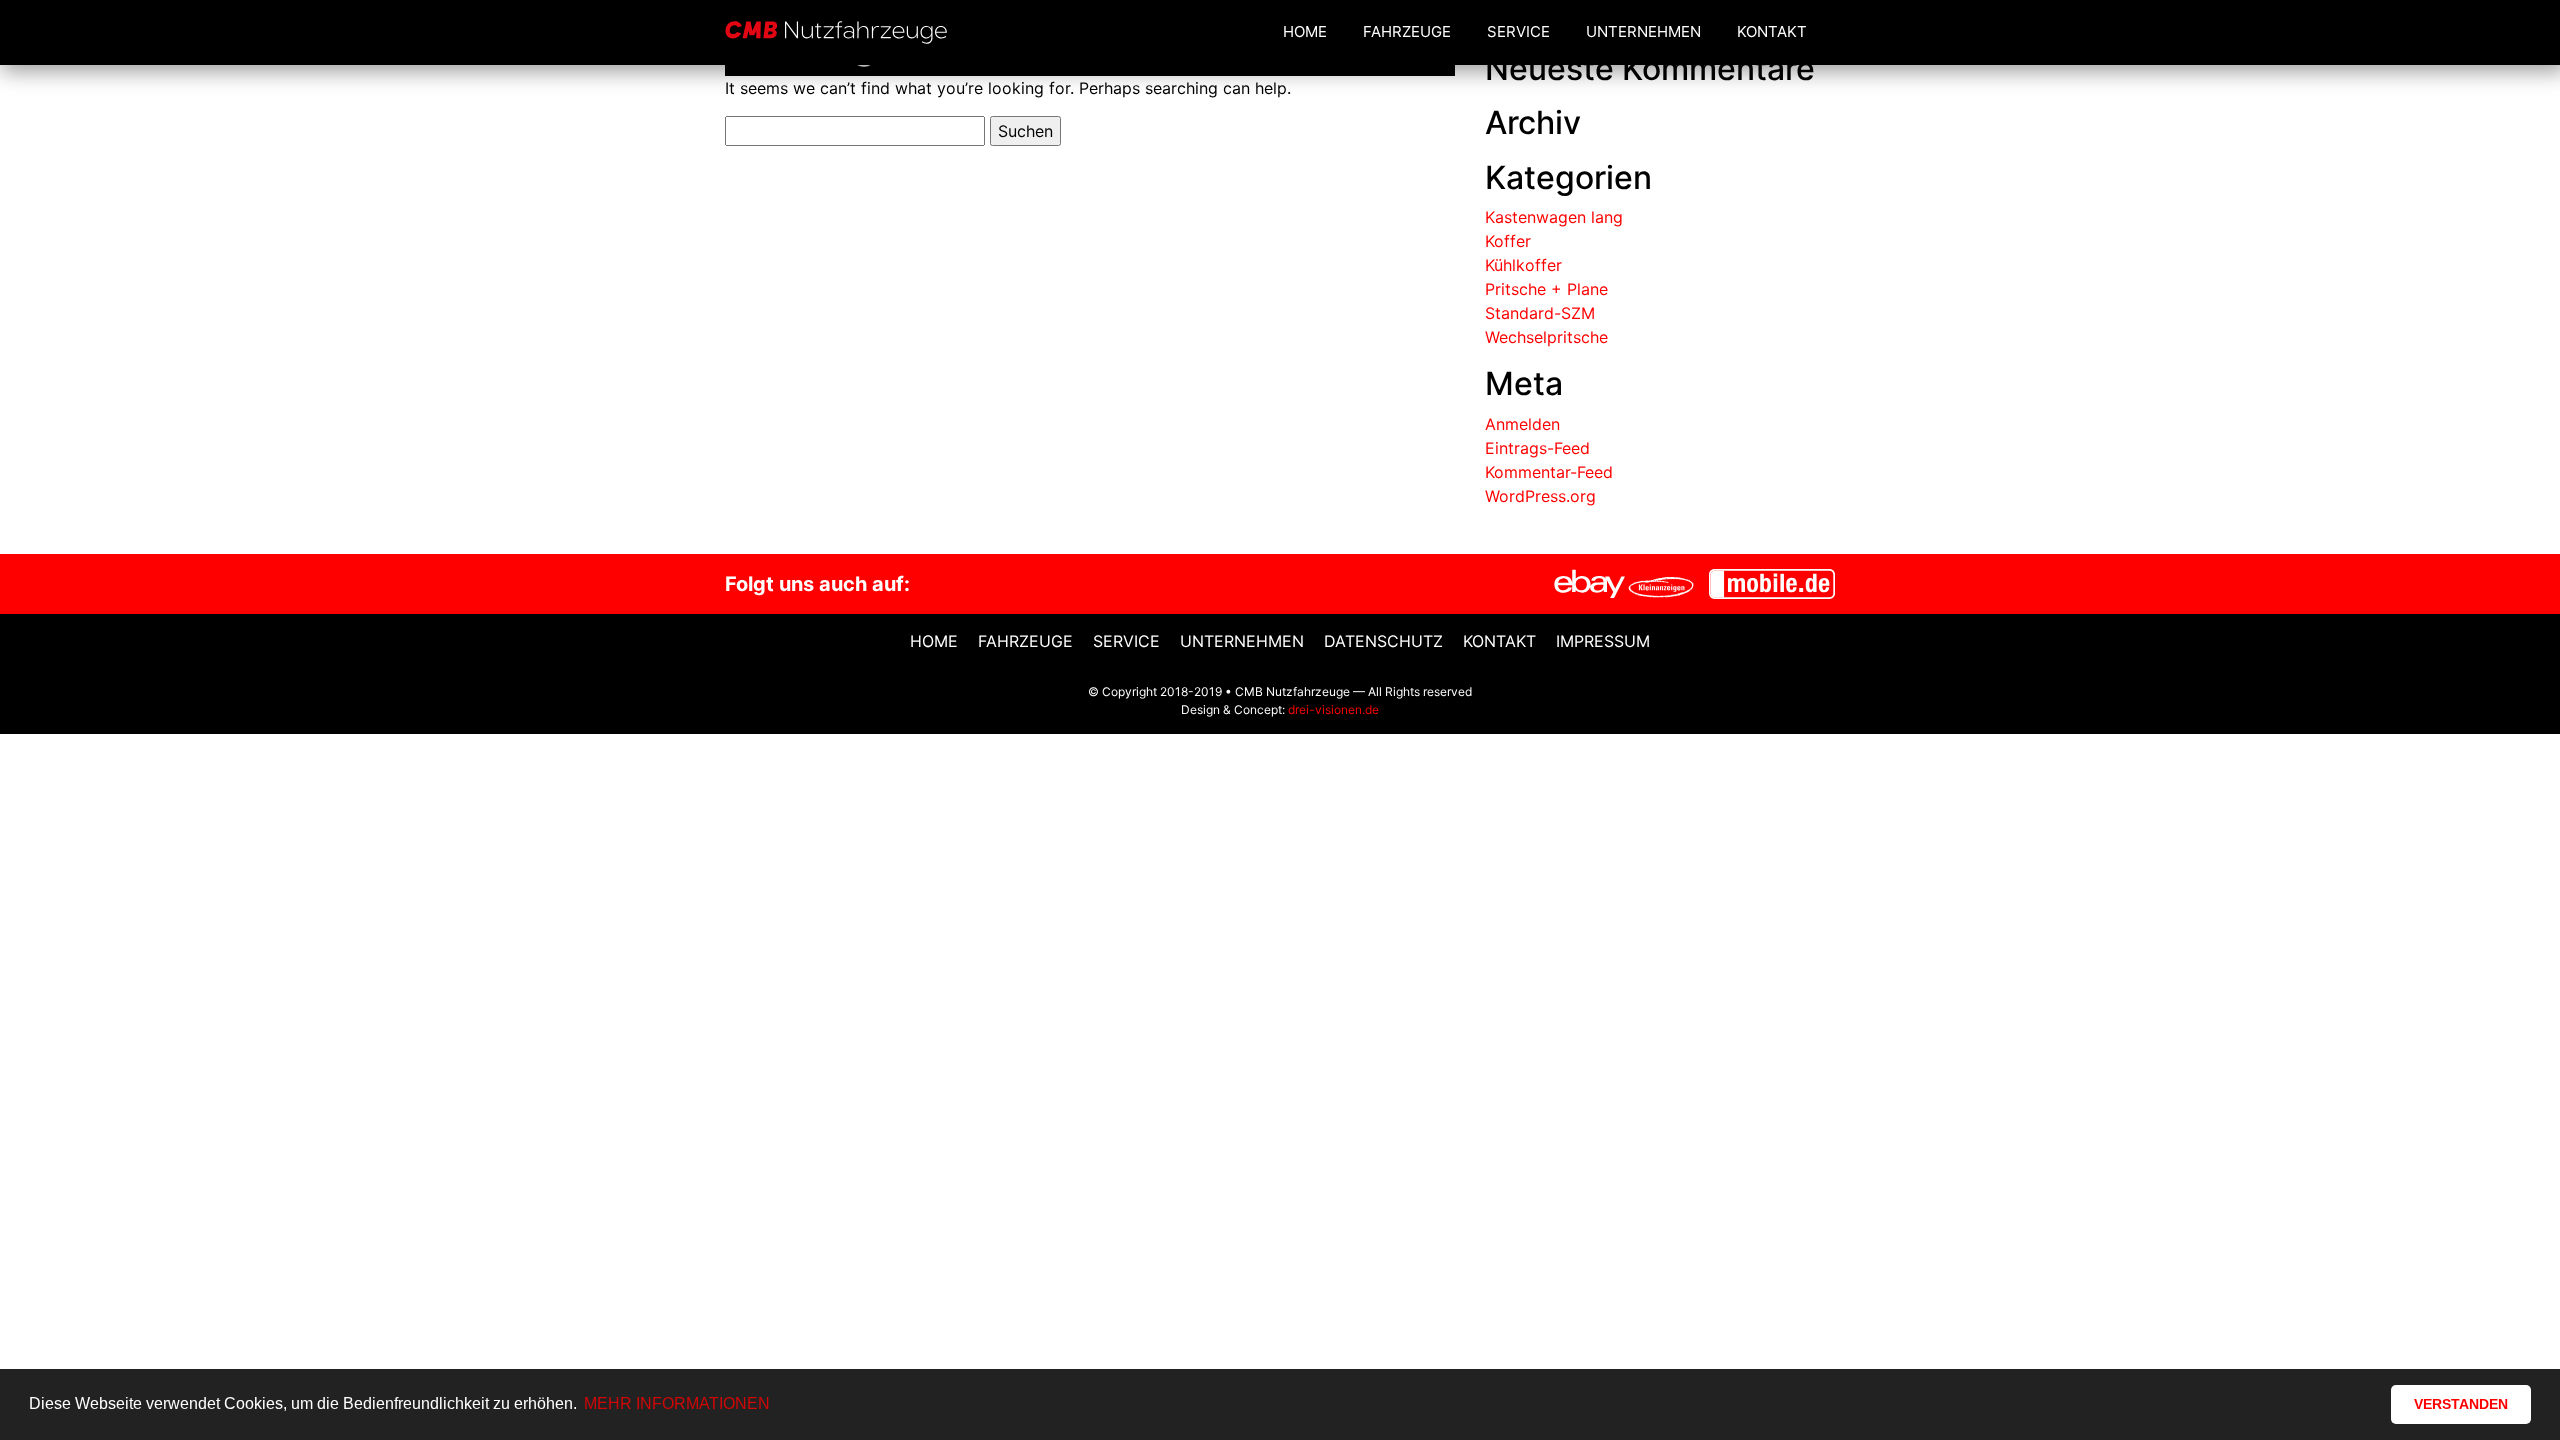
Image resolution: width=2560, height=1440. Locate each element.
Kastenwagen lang (1554, 217)
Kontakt (1772, 31)
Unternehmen (1643, 31)
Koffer (1508, 241)
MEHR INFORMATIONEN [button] (677, 1403)
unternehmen (1242, 641)
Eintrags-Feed (1537, 448)
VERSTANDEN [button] (2461, 1404)
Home (1305, 31)
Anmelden (1522, 424)
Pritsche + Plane (1546, 289)
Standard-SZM (1540, 313)
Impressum (1603, 641)
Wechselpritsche (1546, 337)
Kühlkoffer (1523, 265)
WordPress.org (1540, 496)
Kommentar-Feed (1549, 472)
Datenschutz (1383, 641)
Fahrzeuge (1407, 31)
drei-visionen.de (1333, 709)
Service (1518, 31)
